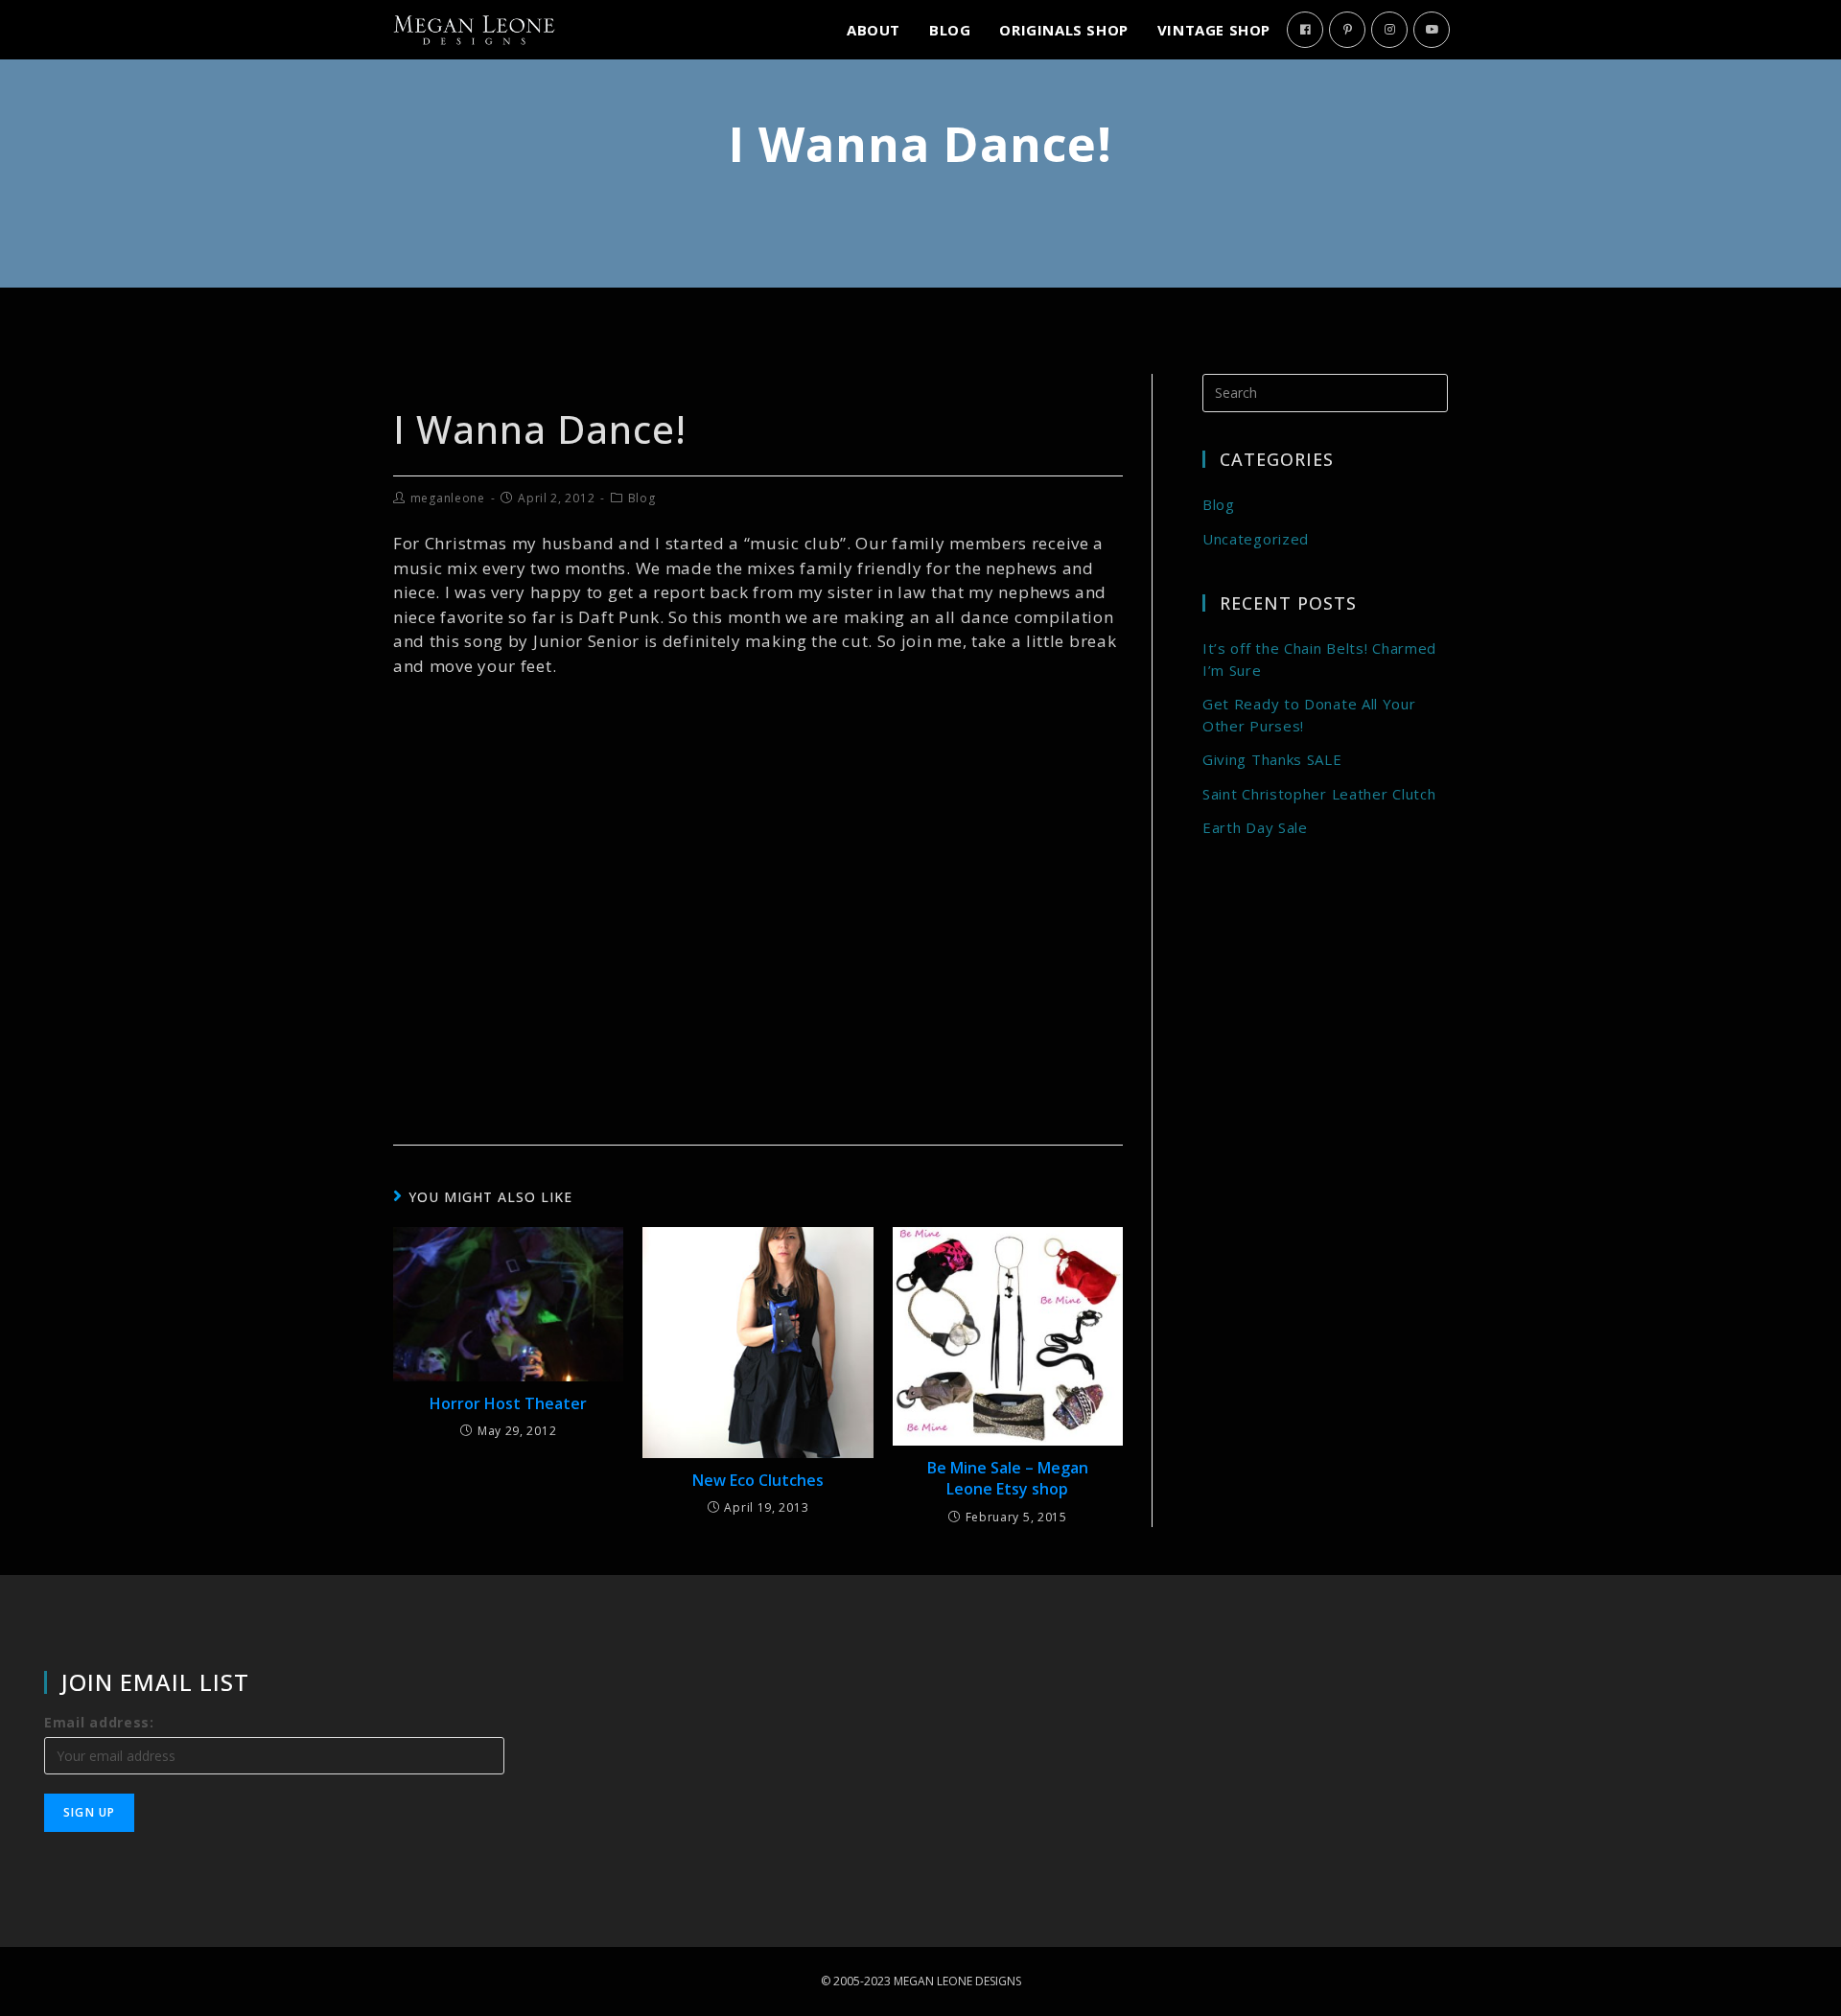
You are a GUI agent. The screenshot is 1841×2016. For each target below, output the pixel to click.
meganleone (448, 498)
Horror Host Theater (508, 1403)
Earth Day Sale (1255, 827)
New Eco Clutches (758, 1480)
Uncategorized (1256, 539)
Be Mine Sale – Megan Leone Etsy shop (1008, 1478)
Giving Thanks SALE (1272, 759)
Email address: (99, 1722)
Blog (642, 498)
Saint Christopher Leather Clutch (1319, 794)
